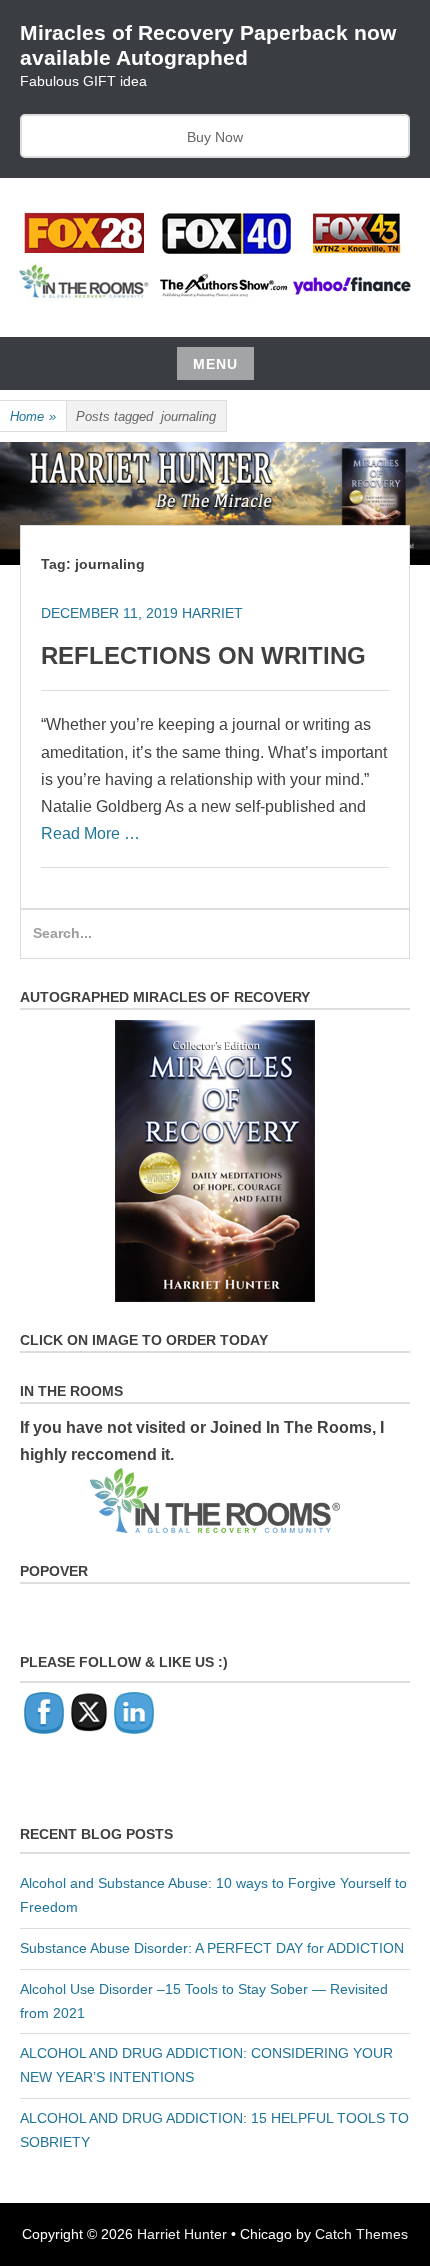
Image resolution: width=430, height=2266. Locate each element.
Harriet (212, 613)
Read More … (90, 833)
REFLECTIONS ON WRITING (203, 655)
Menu (215, 364)
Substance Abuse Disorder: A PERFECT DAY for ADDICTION (212, 1948)
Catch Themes (361, 2234)
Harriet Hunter (182, 2234)
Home (33, 416)
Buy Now (215, 137)
